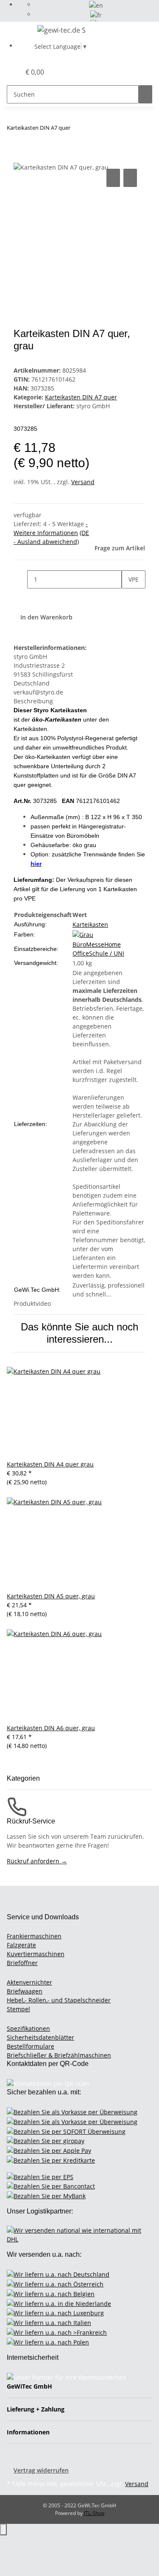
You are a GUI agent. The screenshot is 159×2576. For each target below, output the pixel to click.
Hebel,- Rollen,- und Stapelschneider (59, 2000)
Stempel (18, 2009)
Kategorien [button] (24, 1778)
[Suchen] (145, 94)
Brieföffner (22, 1963)
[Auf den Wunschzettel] (130, 178)
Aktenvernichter (29, 1982)
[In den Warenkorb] (20, 157)
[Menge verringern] (20, 579)
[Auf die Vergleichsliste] (113, 178)
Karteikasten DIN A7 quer (81, 397)
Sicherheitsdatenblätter (40, 2037)
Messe (95, 944)
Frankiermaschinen (34, 1936)
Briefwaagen (25, 1991)
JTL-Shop (94, 2513)
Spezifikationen (28, 2028)
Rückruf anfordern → (37, 1861)
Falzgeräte (21, 1945)
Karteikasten (90, 924)
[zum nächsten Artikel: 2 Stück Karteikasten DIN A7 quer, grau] (77, 130)
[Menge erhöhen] (128, 598)
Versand (83, 482)
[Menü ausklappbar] (17, 31)
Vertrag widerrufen (41, 2470)
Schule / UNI (107, 953)
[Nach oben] (3, 2530)
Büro (79, 944)
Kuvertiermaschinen (36, 1954)
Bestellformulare (31, 2046)
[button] (5, 72)
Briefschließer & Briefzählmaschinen (59, 2055)
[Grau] (83, 934)
